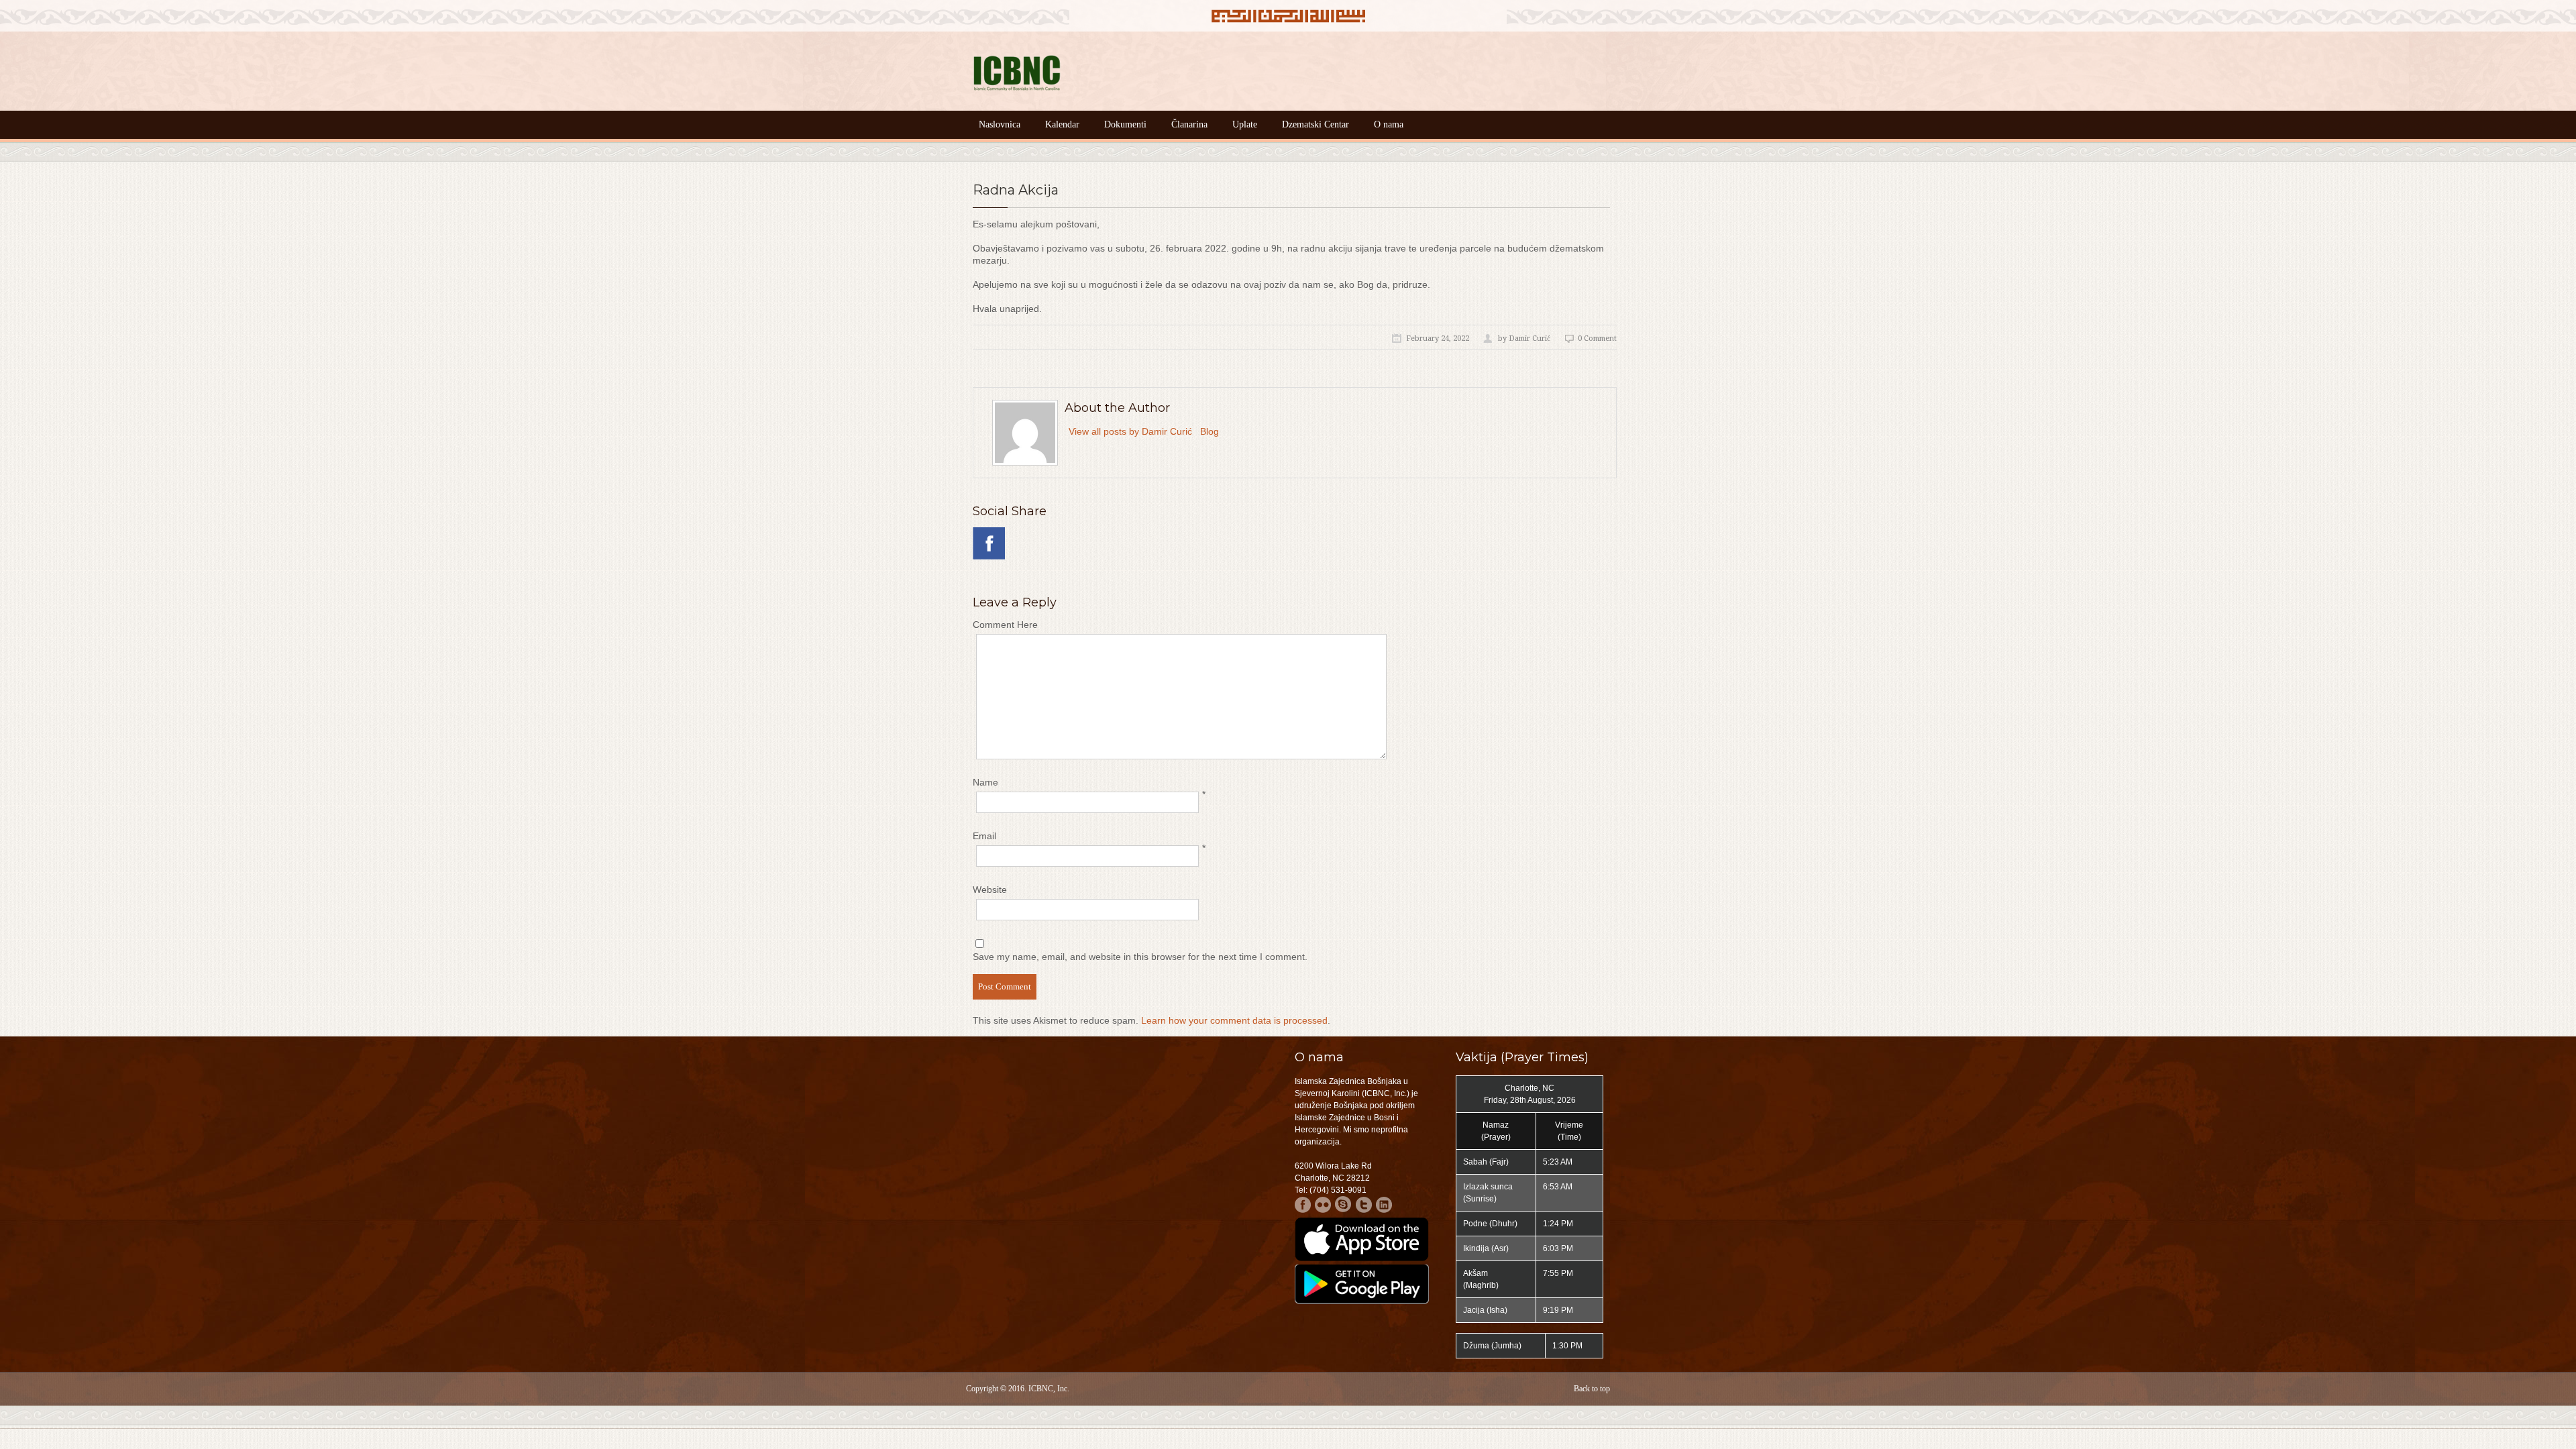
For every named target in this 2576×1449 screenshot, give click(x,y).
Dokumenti (1125, 124)
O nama (1389, 124)
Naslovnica (1000, 124)
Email (984, 836)
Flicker (1323, 1204)
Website (990, 890)
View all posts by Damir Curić (1130, 431)
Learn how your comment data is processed (1234, 1020)
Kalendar (1062, 124)
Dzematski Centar (1316, 124)
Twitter (1363, 1204)
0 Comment (1597, 338)
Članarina (1189, 124)
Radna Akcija (1016, 190)
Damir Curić (1529, 338)
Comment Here (1005, 625)
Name (985, 782)
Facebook (1303, 1204)
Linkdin (1384, 1204)
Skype (1343, 1204)
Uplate (1245, 124)
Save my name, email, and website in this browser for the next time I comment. (1140, 957)
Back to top (1592, 1389)
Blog (1210, 431)
